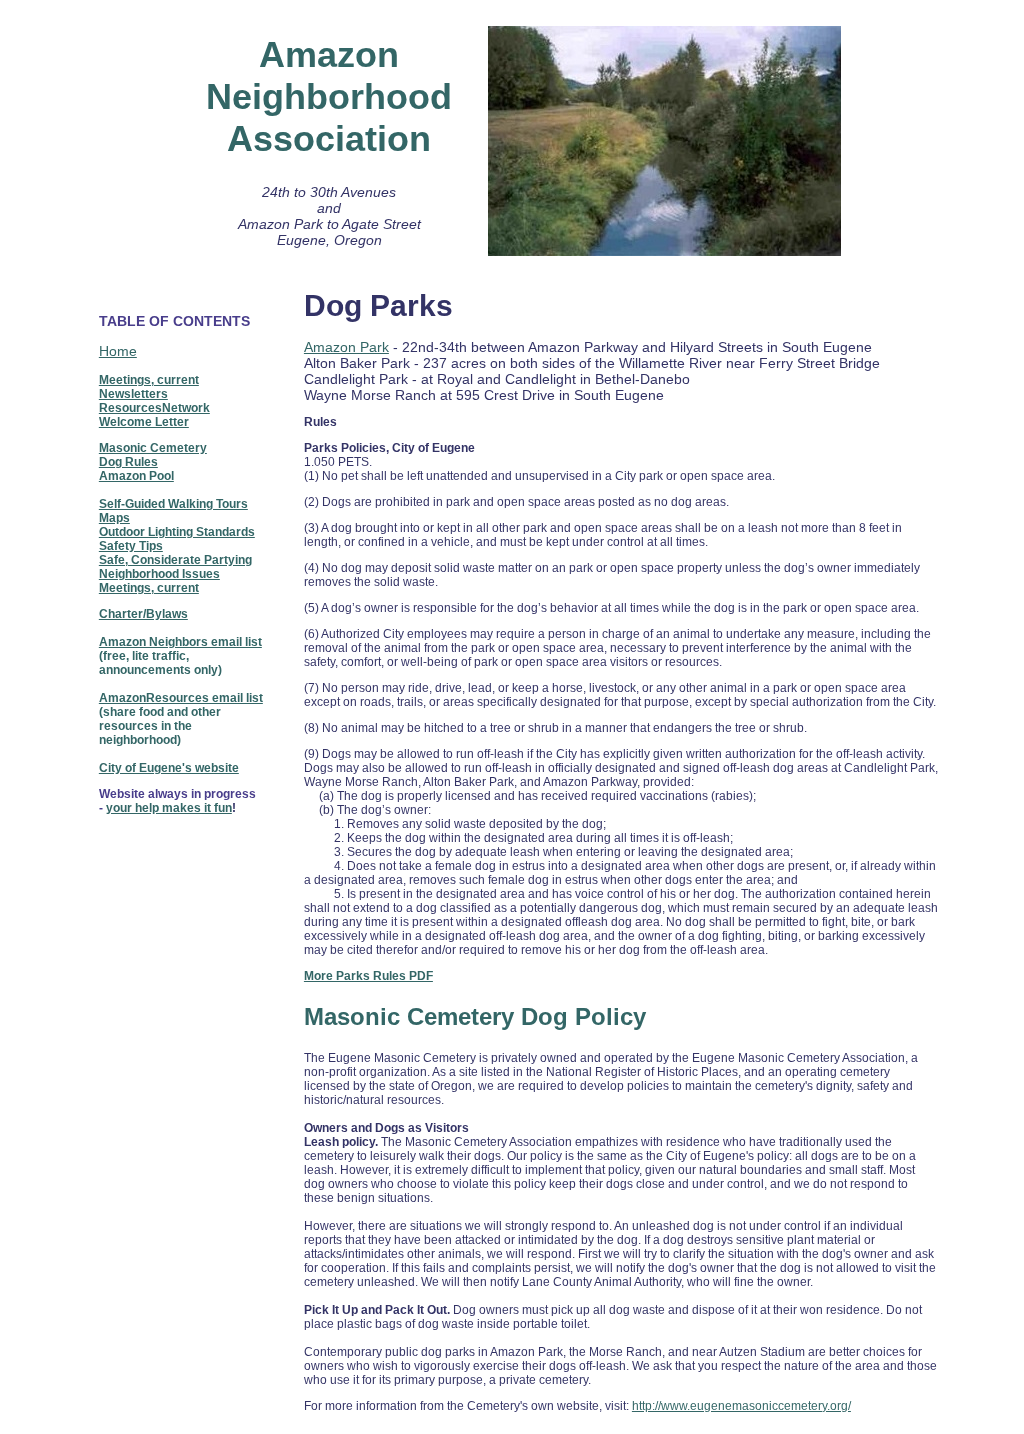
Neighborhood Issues (159, 574)
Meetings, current (149, 380)
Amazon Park (346, 347)
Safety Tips (131, 546)
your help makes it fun (169, 808)
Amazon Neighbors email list (180, 642)
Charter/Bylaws (143, 614)
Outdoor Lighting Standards (177, 532)
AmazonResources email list (181, 698)
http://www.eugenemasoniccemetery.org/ (741, 1406)
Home (118, 351)
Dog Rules (128, 462)
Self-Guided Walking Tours (173, 504)
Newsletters (133, 394)
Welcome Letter (144, 422)
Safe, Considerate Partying (175, 560)
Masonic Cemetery (153, 448)
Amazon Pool (136, 476)
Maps (114, 518)
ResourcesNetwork (154, 408)
